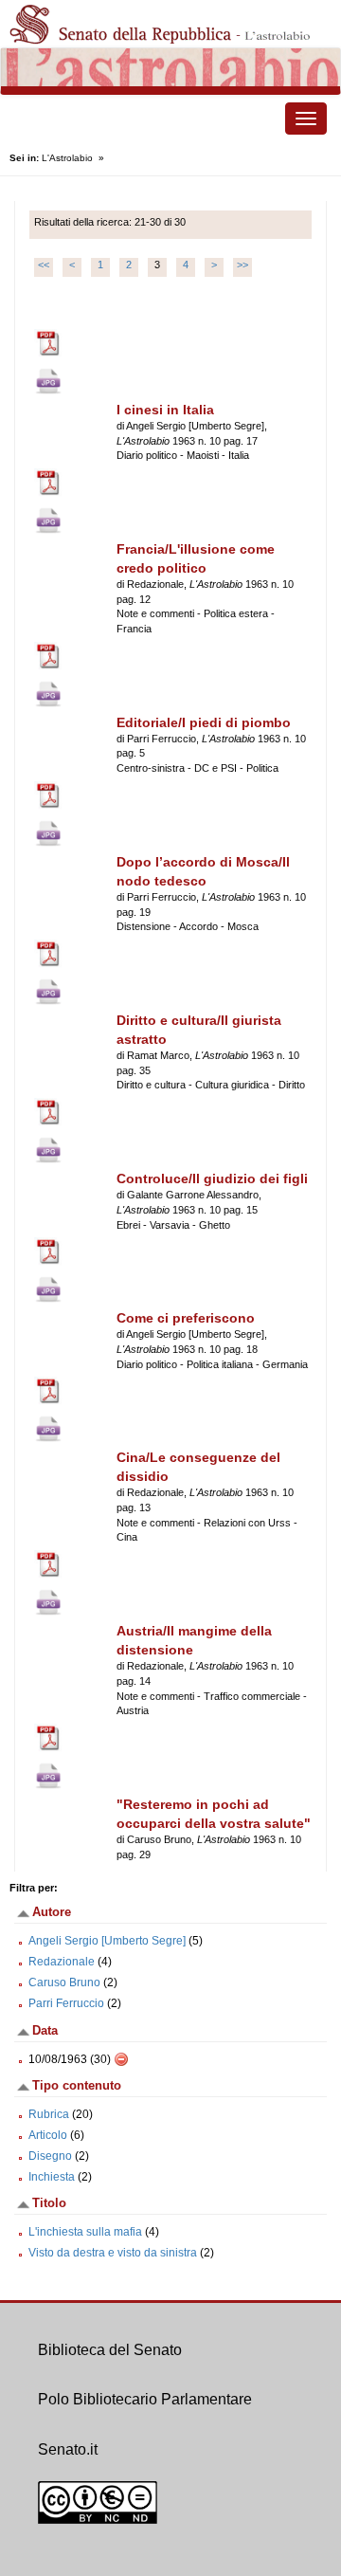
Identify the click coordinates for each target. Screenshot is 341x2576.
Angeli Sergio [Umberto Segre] (107, 1941)
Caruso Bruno (64, 1982)
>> (242, 265)
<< (44, 265)
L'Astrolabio (67, 158)
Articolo (48, 2135)
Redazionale (62, 1962)
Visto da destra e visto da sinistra (113, 2253)
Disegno (50, 2156)
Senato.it (68, 2449)
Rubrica (49, 2114)
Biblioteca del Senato (110, 2350)
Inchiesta (52, 2177)
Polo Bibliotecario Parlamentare (145, 2399)
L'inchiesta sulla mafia (85, 2232)
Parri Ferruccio (66, 2003)
